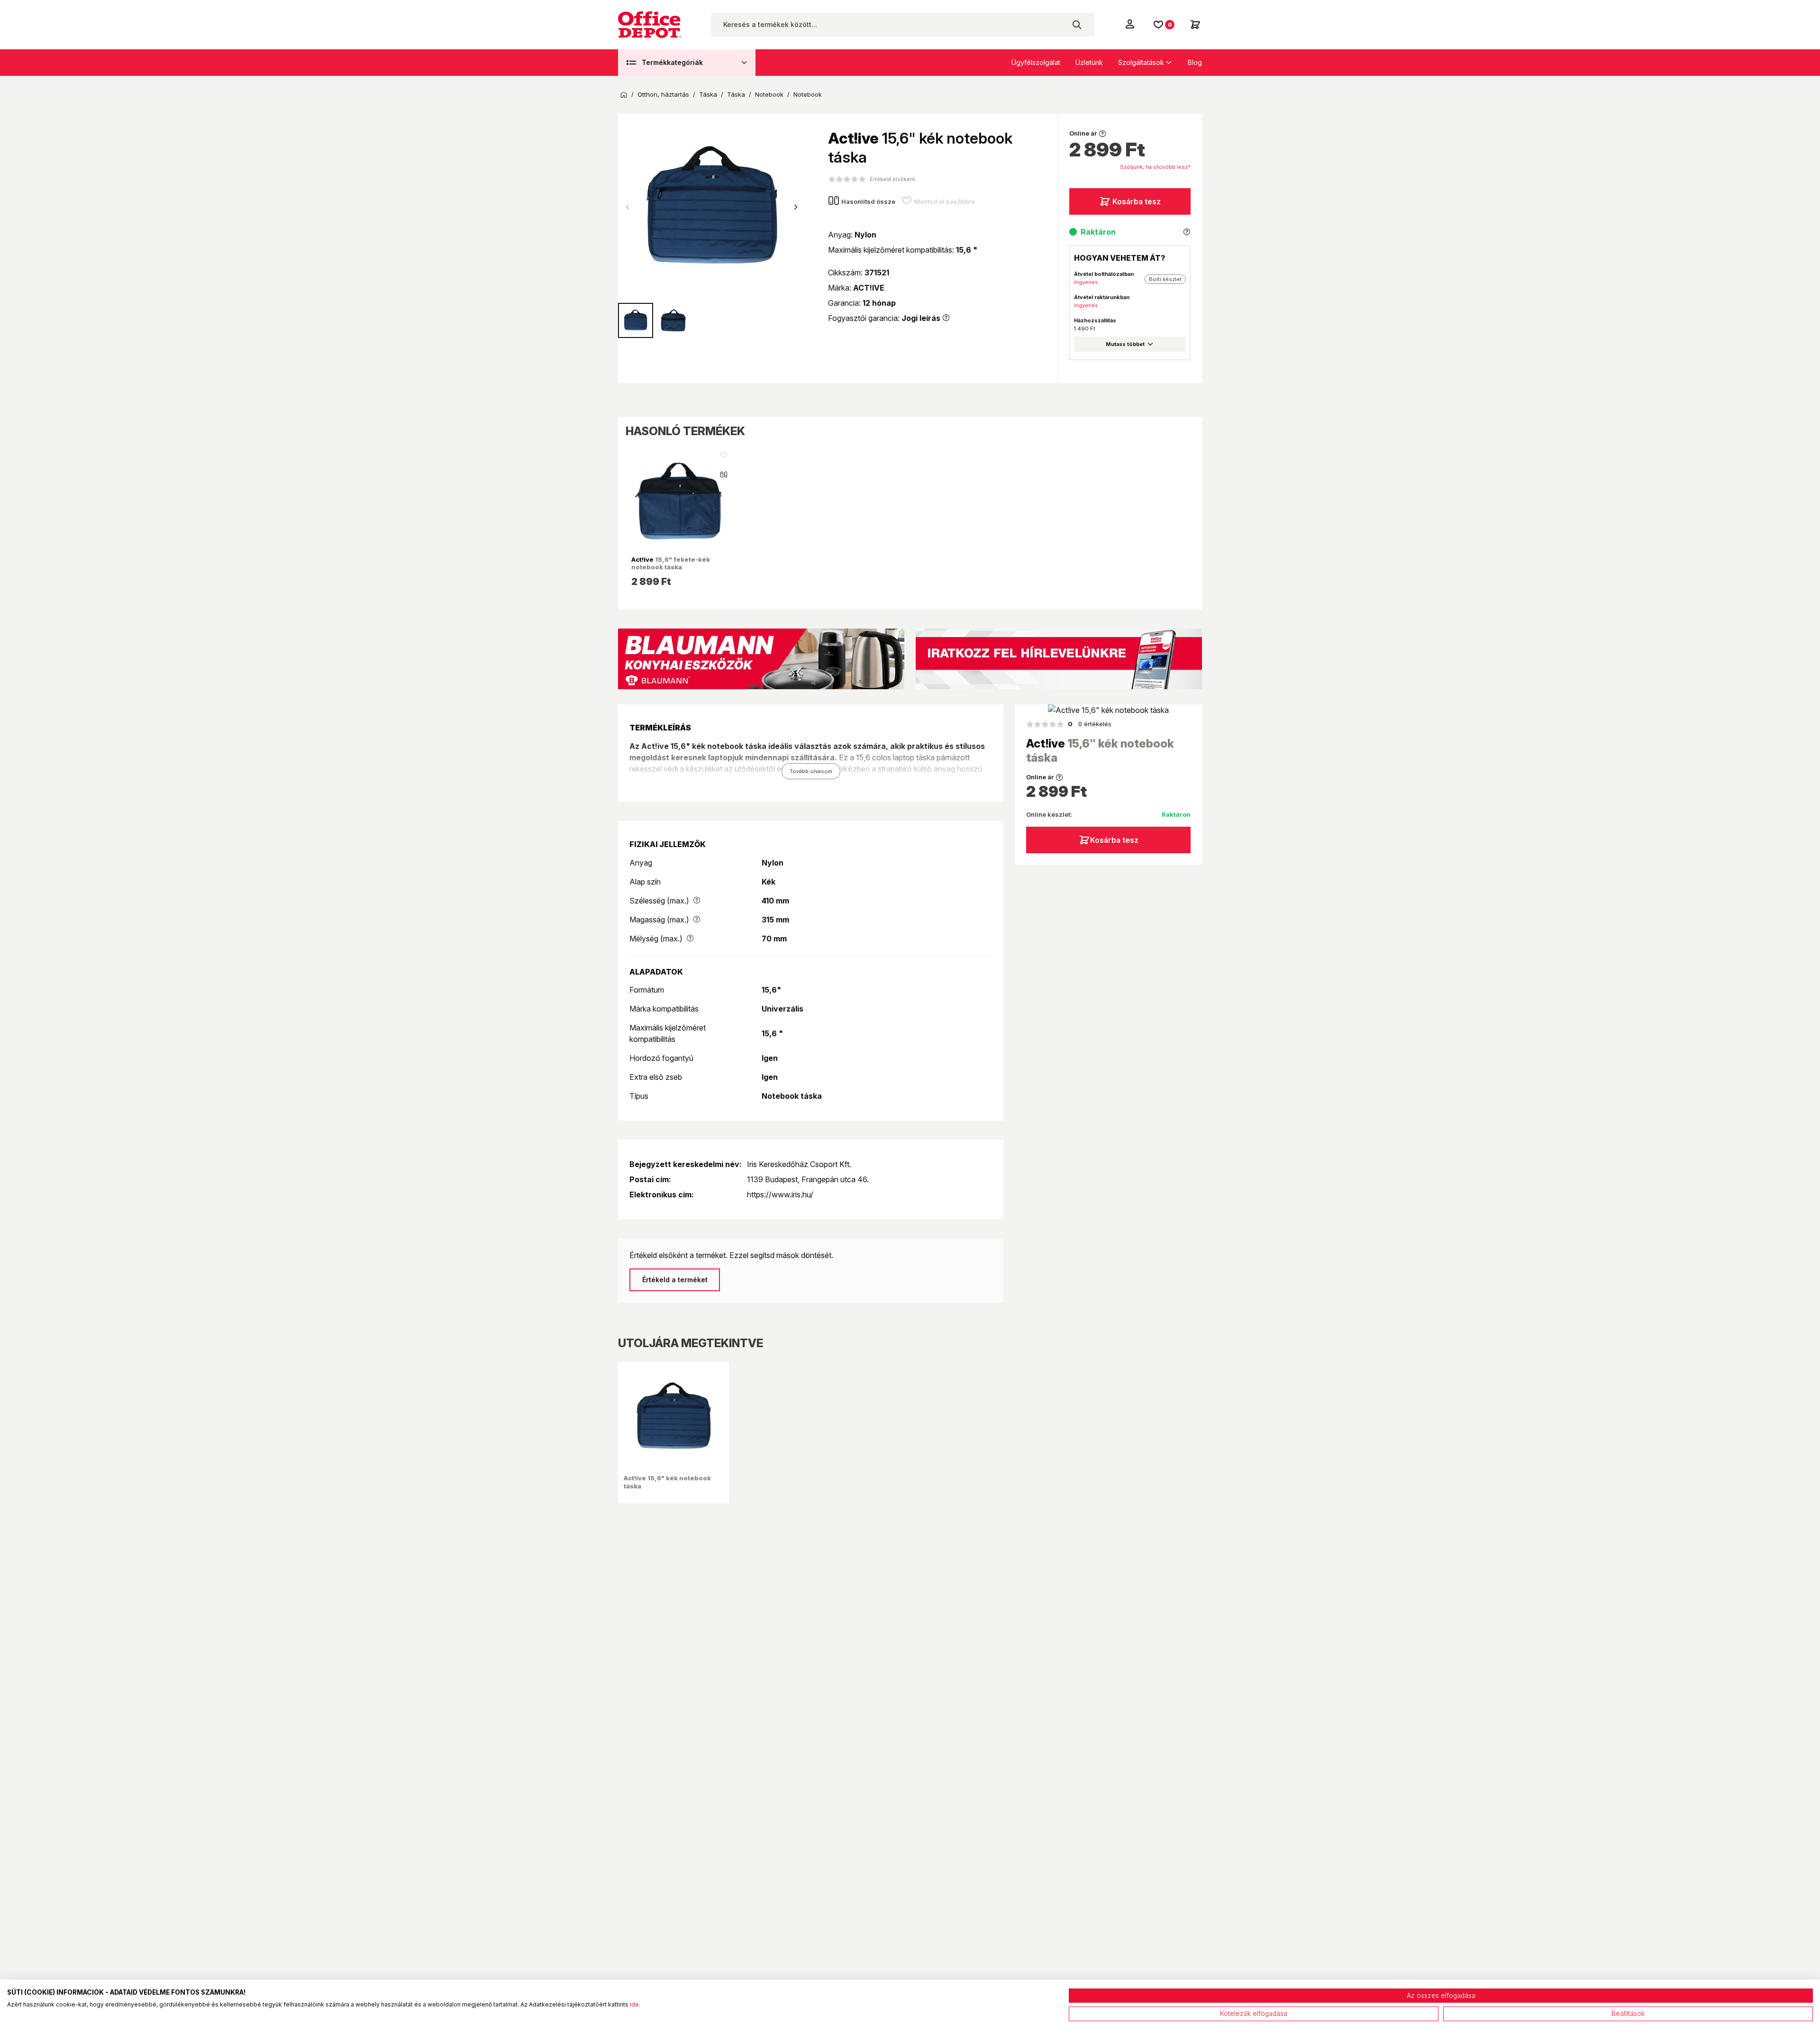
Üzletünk (1089, 62)
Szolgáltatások (1141, 62)
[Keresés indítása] (1077, 25)
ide (634, 2004)
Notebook (769, 95)
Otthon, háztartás (663, 95)
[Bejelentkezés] (1131, 24)
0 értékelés (1090, 724)
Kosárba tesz (1137, 201)
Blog (1195, 62)
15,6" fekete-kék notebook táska (671, 563)
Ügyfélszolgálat (1036, 62)
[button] (796, 207)
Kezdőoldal (624, 95)
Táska (708, 95)
